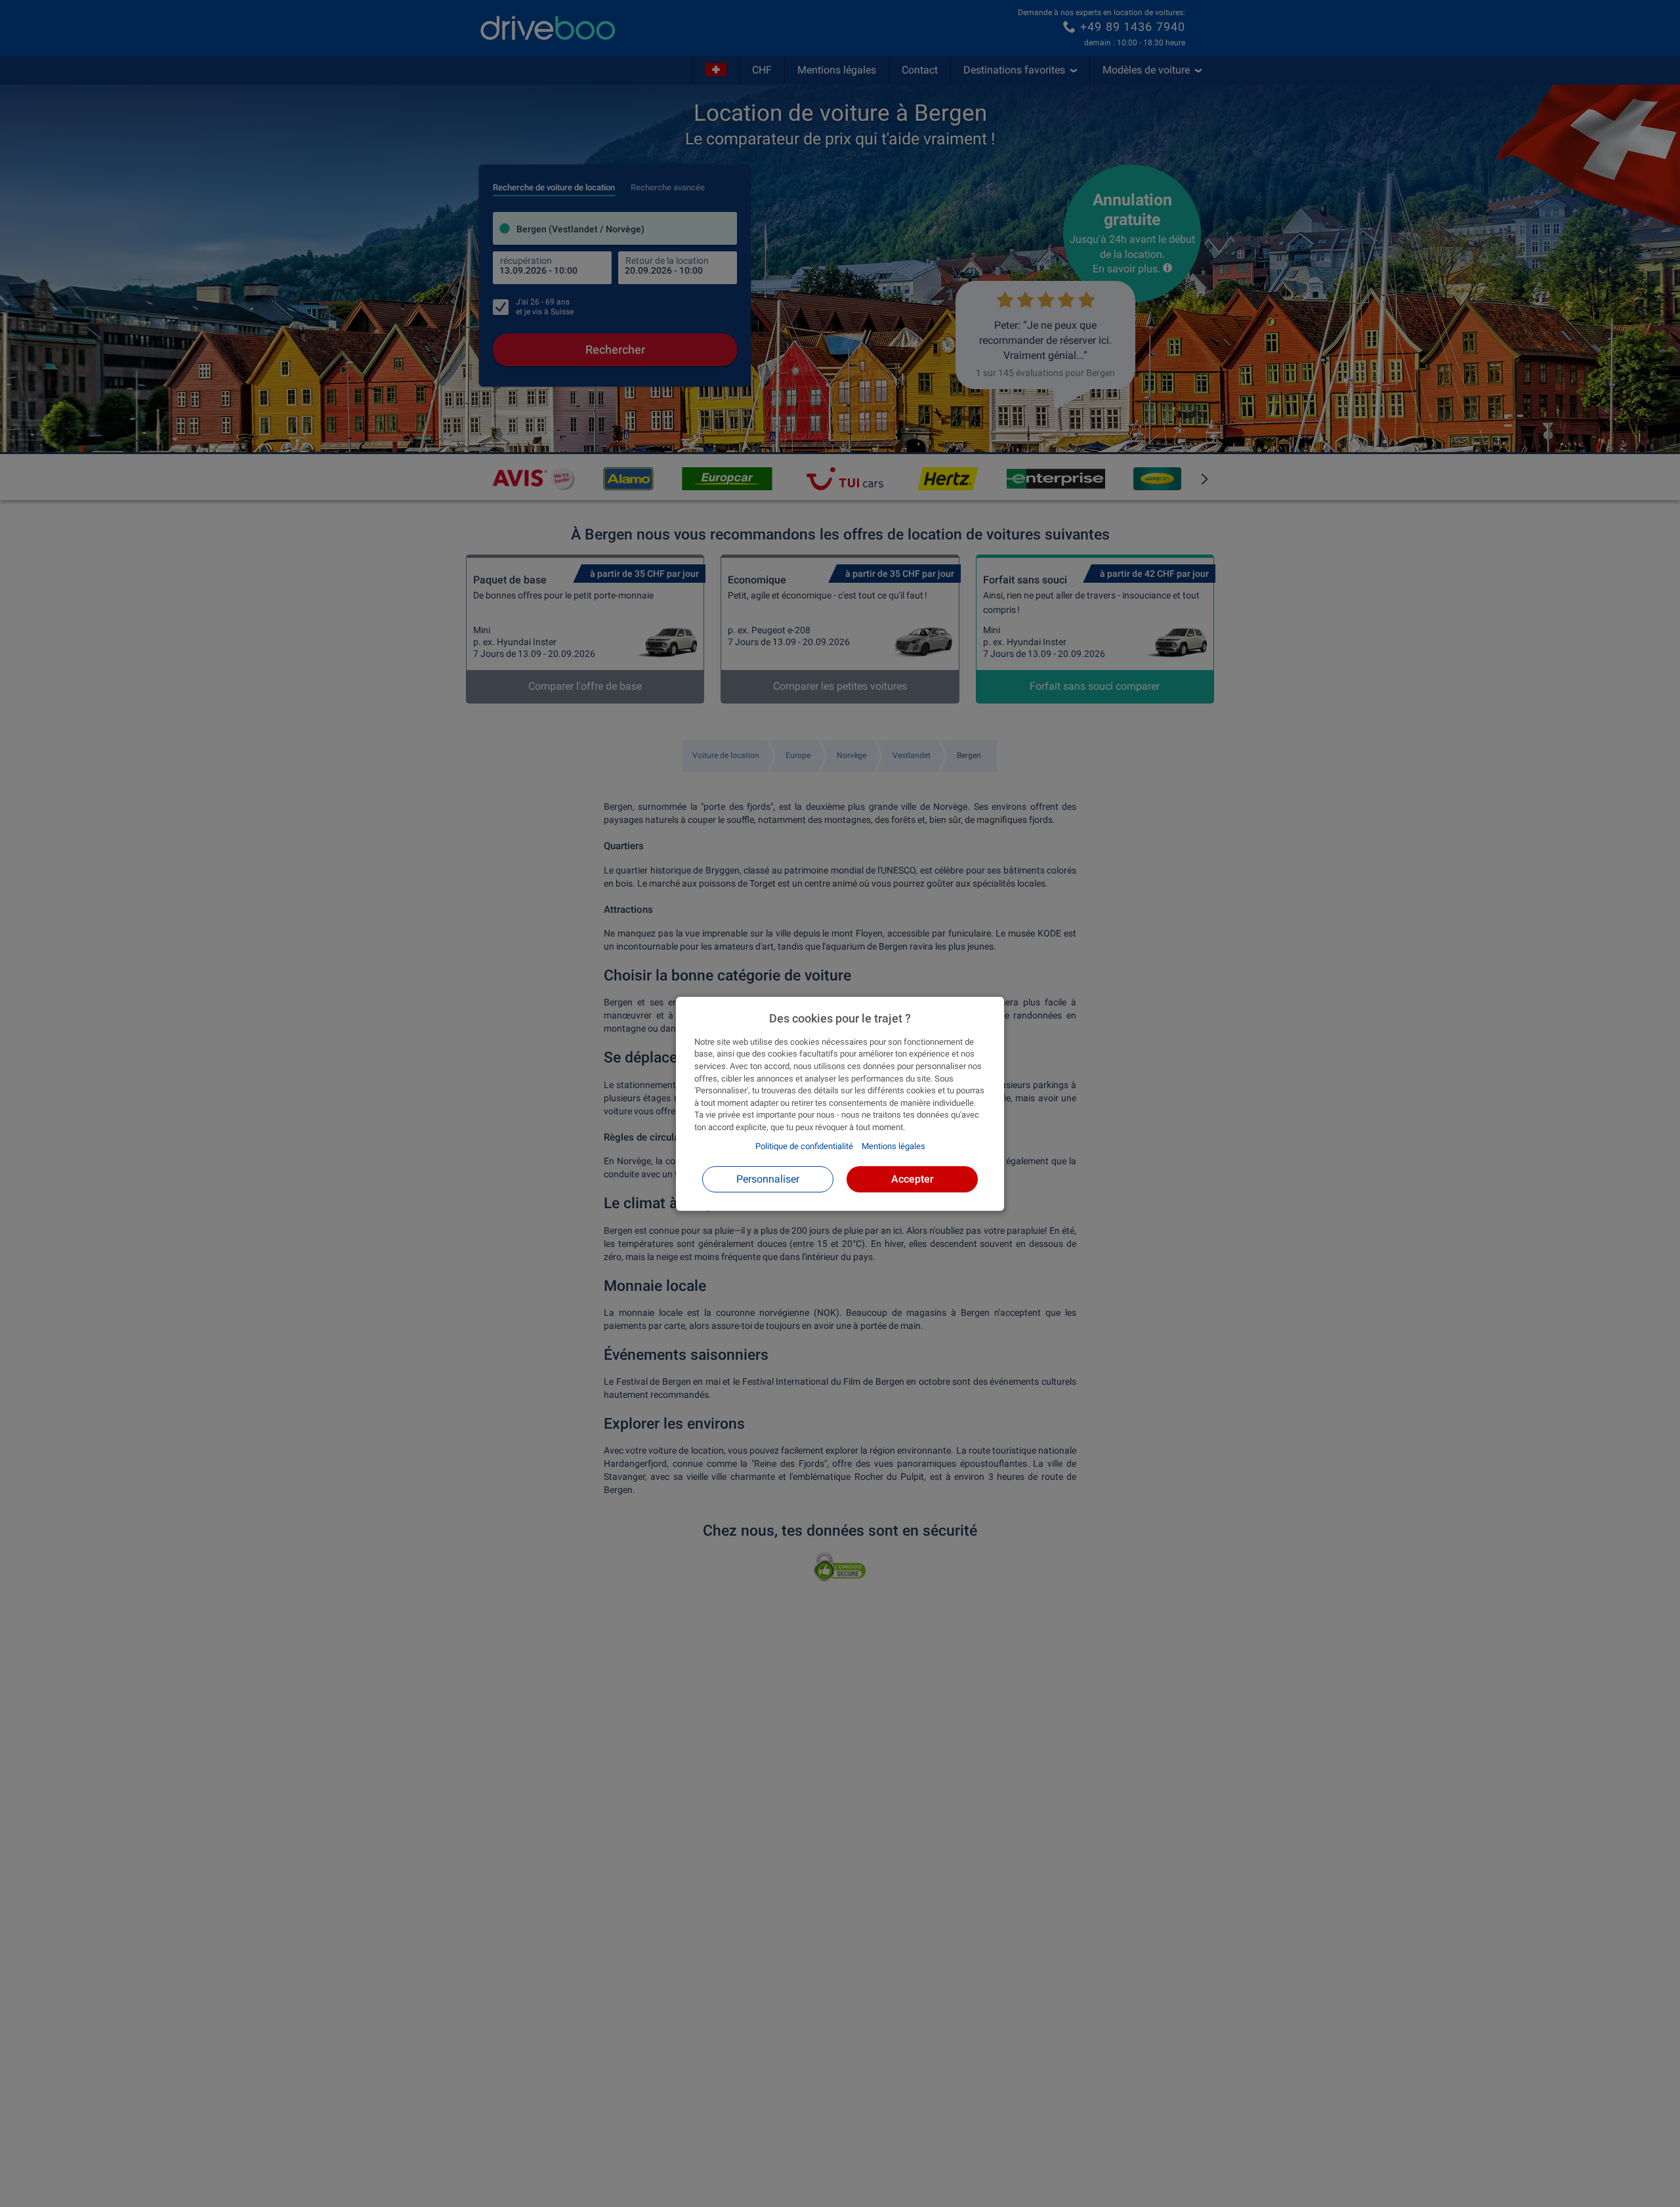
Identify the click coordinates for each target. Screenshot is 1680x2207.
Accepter (913, 1178)
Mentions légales (893, 1146)
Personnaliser (768, 1178)
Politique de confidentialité (804, 1146)
